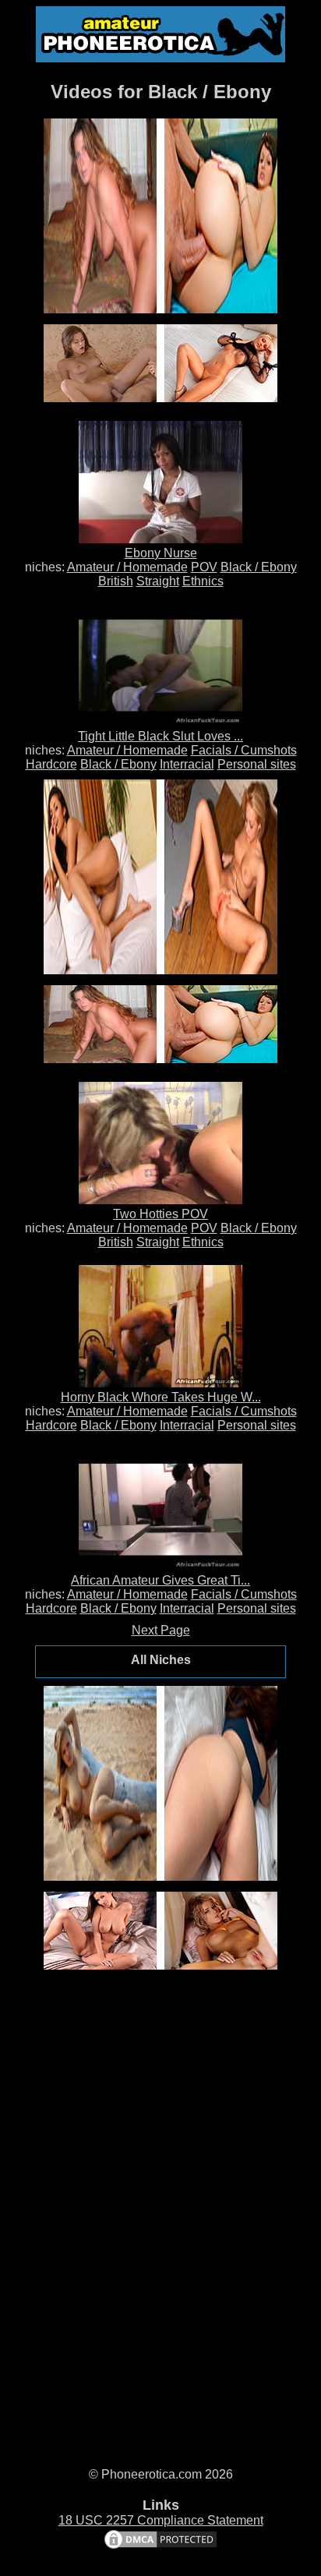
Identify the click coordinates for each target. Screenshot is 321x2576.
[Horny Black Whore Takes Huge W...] (160, 1383)
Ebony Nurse (161, 553)
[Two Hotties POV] (160, 1200)
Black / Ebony (259, 567)
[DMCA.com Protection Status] (160, 2547)
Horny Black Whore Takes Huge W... (161, 1397)
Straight (158, 581)
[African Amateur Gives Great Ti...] (160, 1566)
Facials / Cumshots (244, 750)
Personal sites (257, 764)
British (116, 581)
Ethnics (203, 581)
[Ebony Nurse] (160, 539)
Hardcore (51, 764)
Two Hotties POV (160, 1214)
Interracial (187, 764)
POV (204, 567)
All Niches (161, 1660)
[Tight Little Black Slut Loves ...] (160, 722)
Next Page (161, 1630)
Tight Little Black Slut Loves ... (160, 736)
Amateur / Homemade (127, 567)
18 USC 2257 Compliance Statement (161, 2520)
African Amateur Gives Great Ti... (160, 1580)
